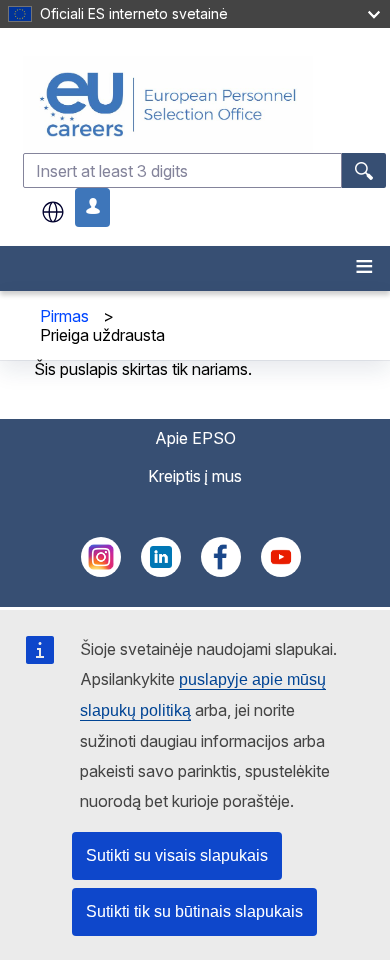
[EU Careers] (204, 104)
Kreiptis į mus (195, 476)
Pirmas (64, 316)
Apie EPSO (195, 438)
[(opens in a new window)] (101, 571)
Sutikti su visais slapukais (177, 855)
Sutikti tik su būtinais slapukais (194, 911)
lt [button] (53, 212)
